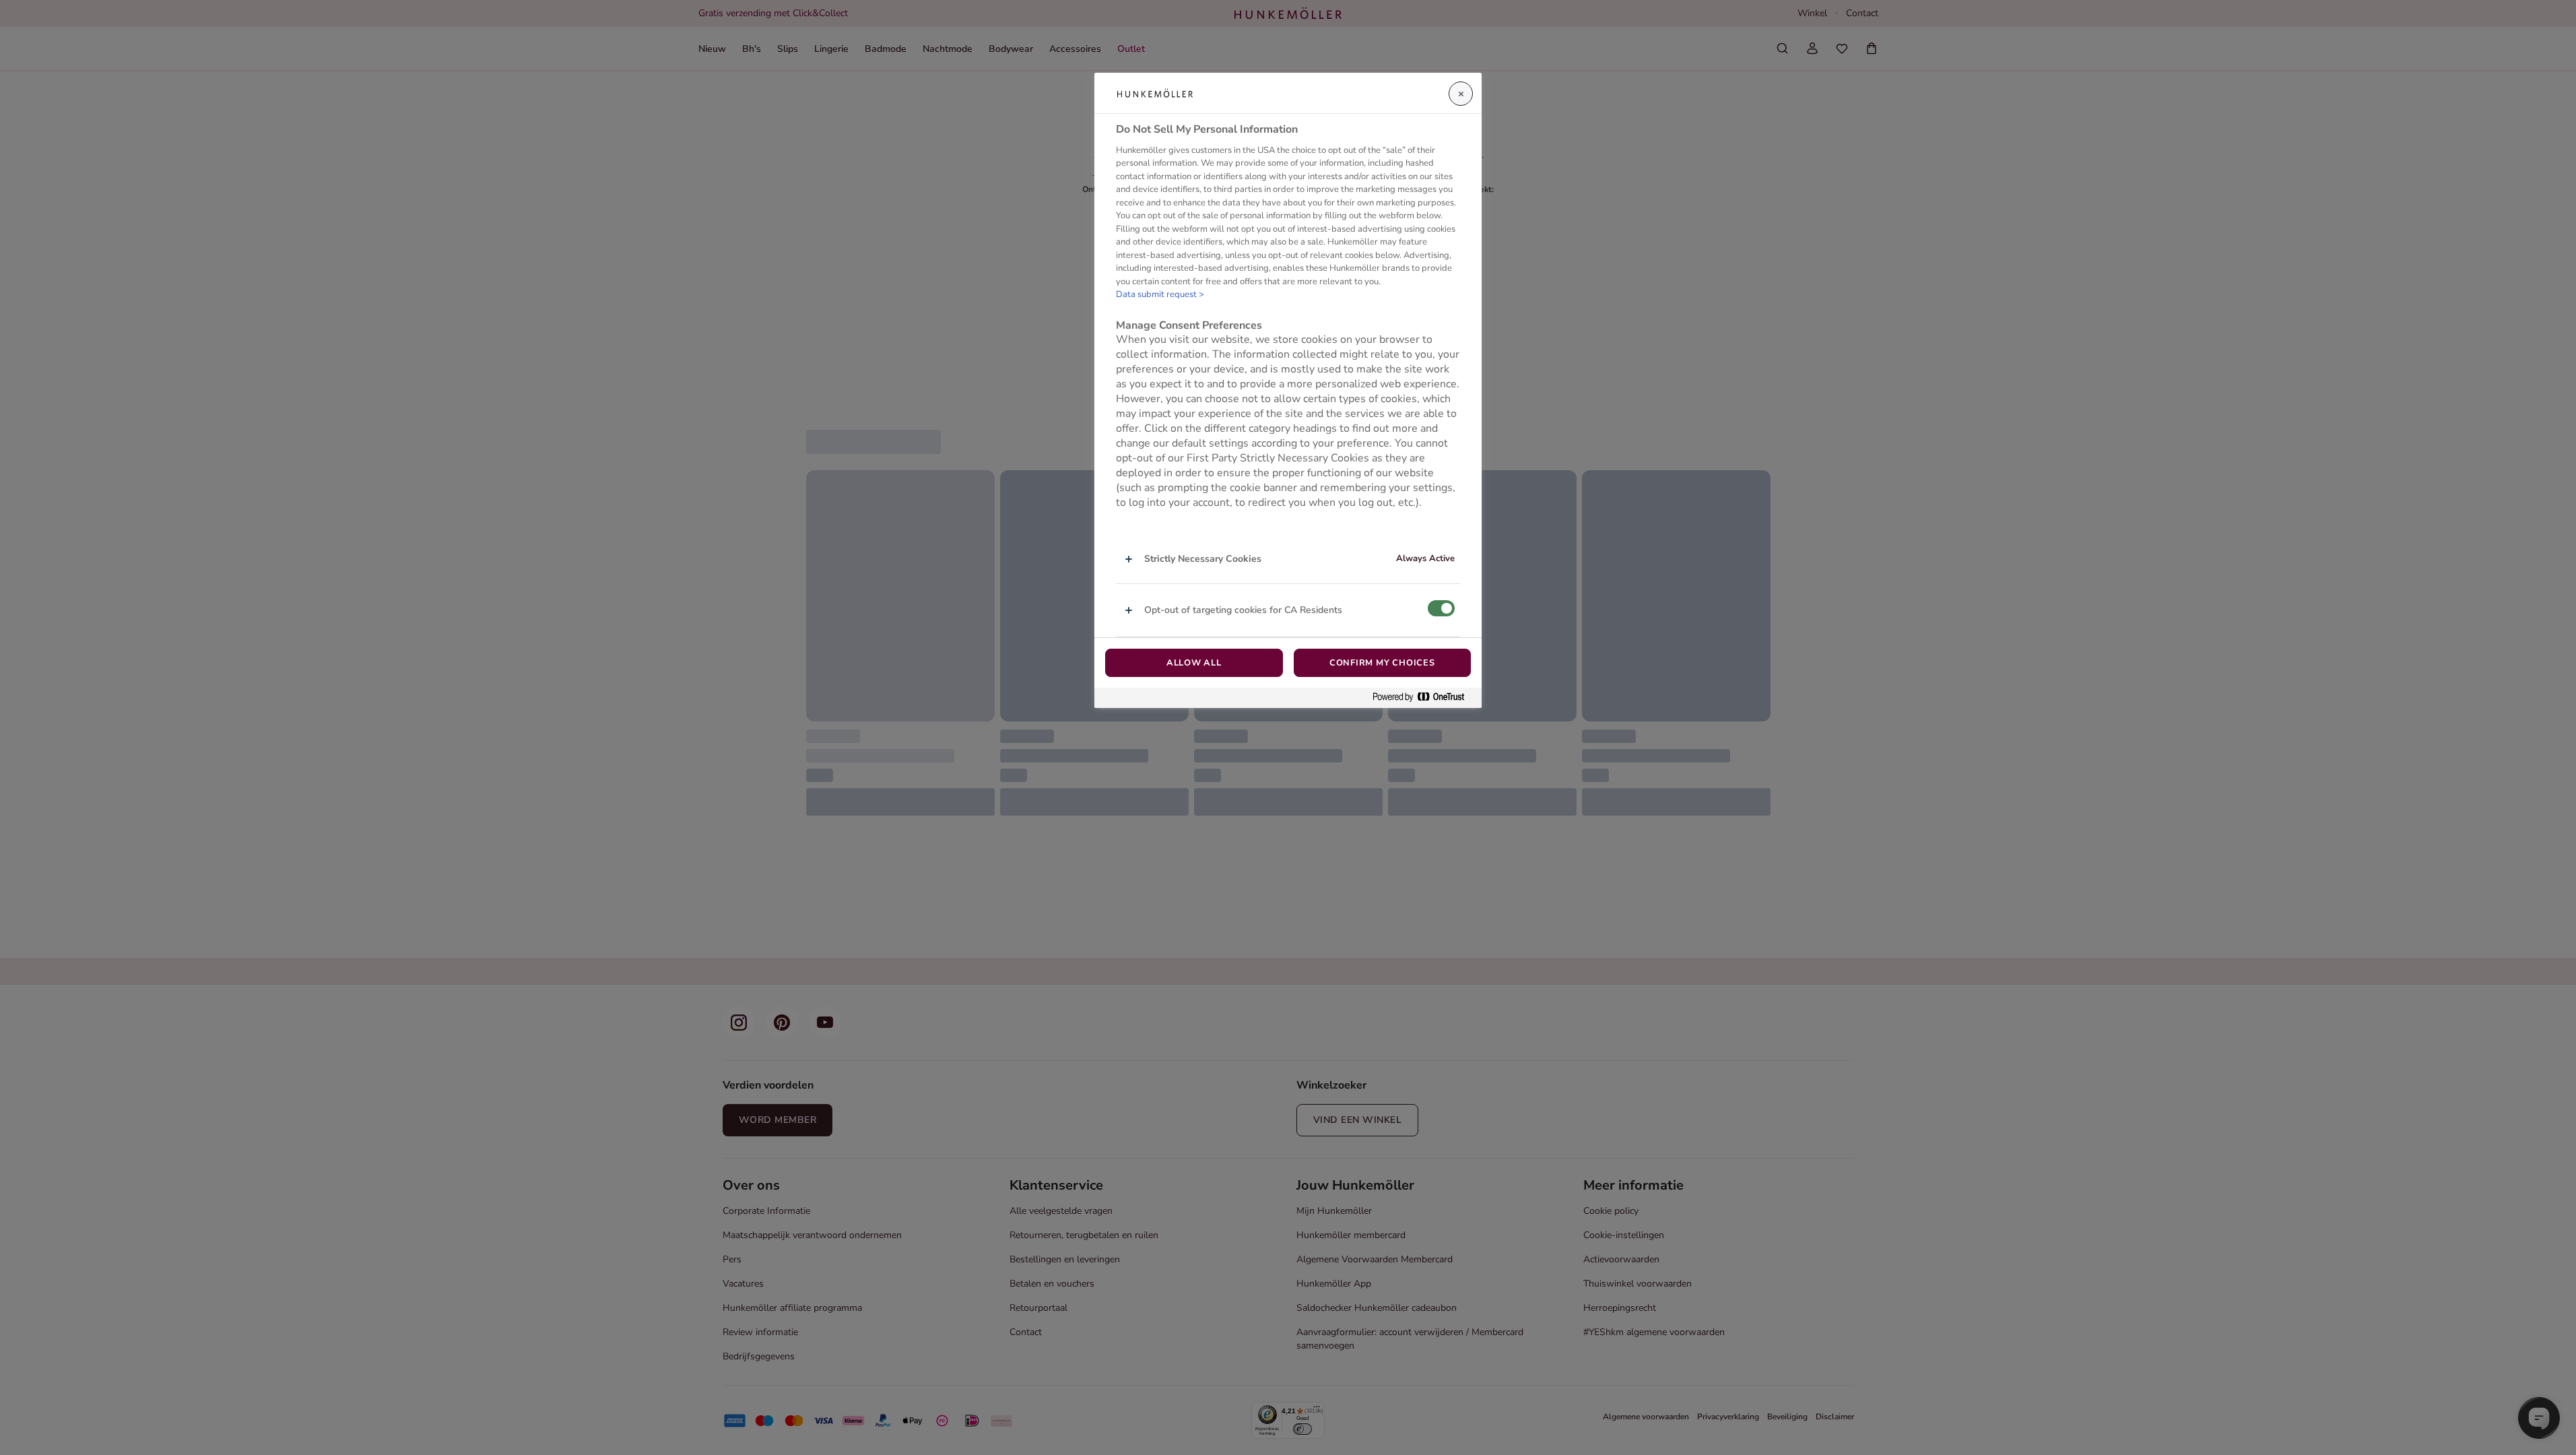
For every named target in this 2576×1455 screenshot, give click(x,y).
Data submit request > (1160, 294)
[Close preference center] (1461, 94)
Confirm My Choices (1382, 663)
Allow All (1194, 663)
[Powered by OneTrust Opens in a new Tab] (1424, 698)
